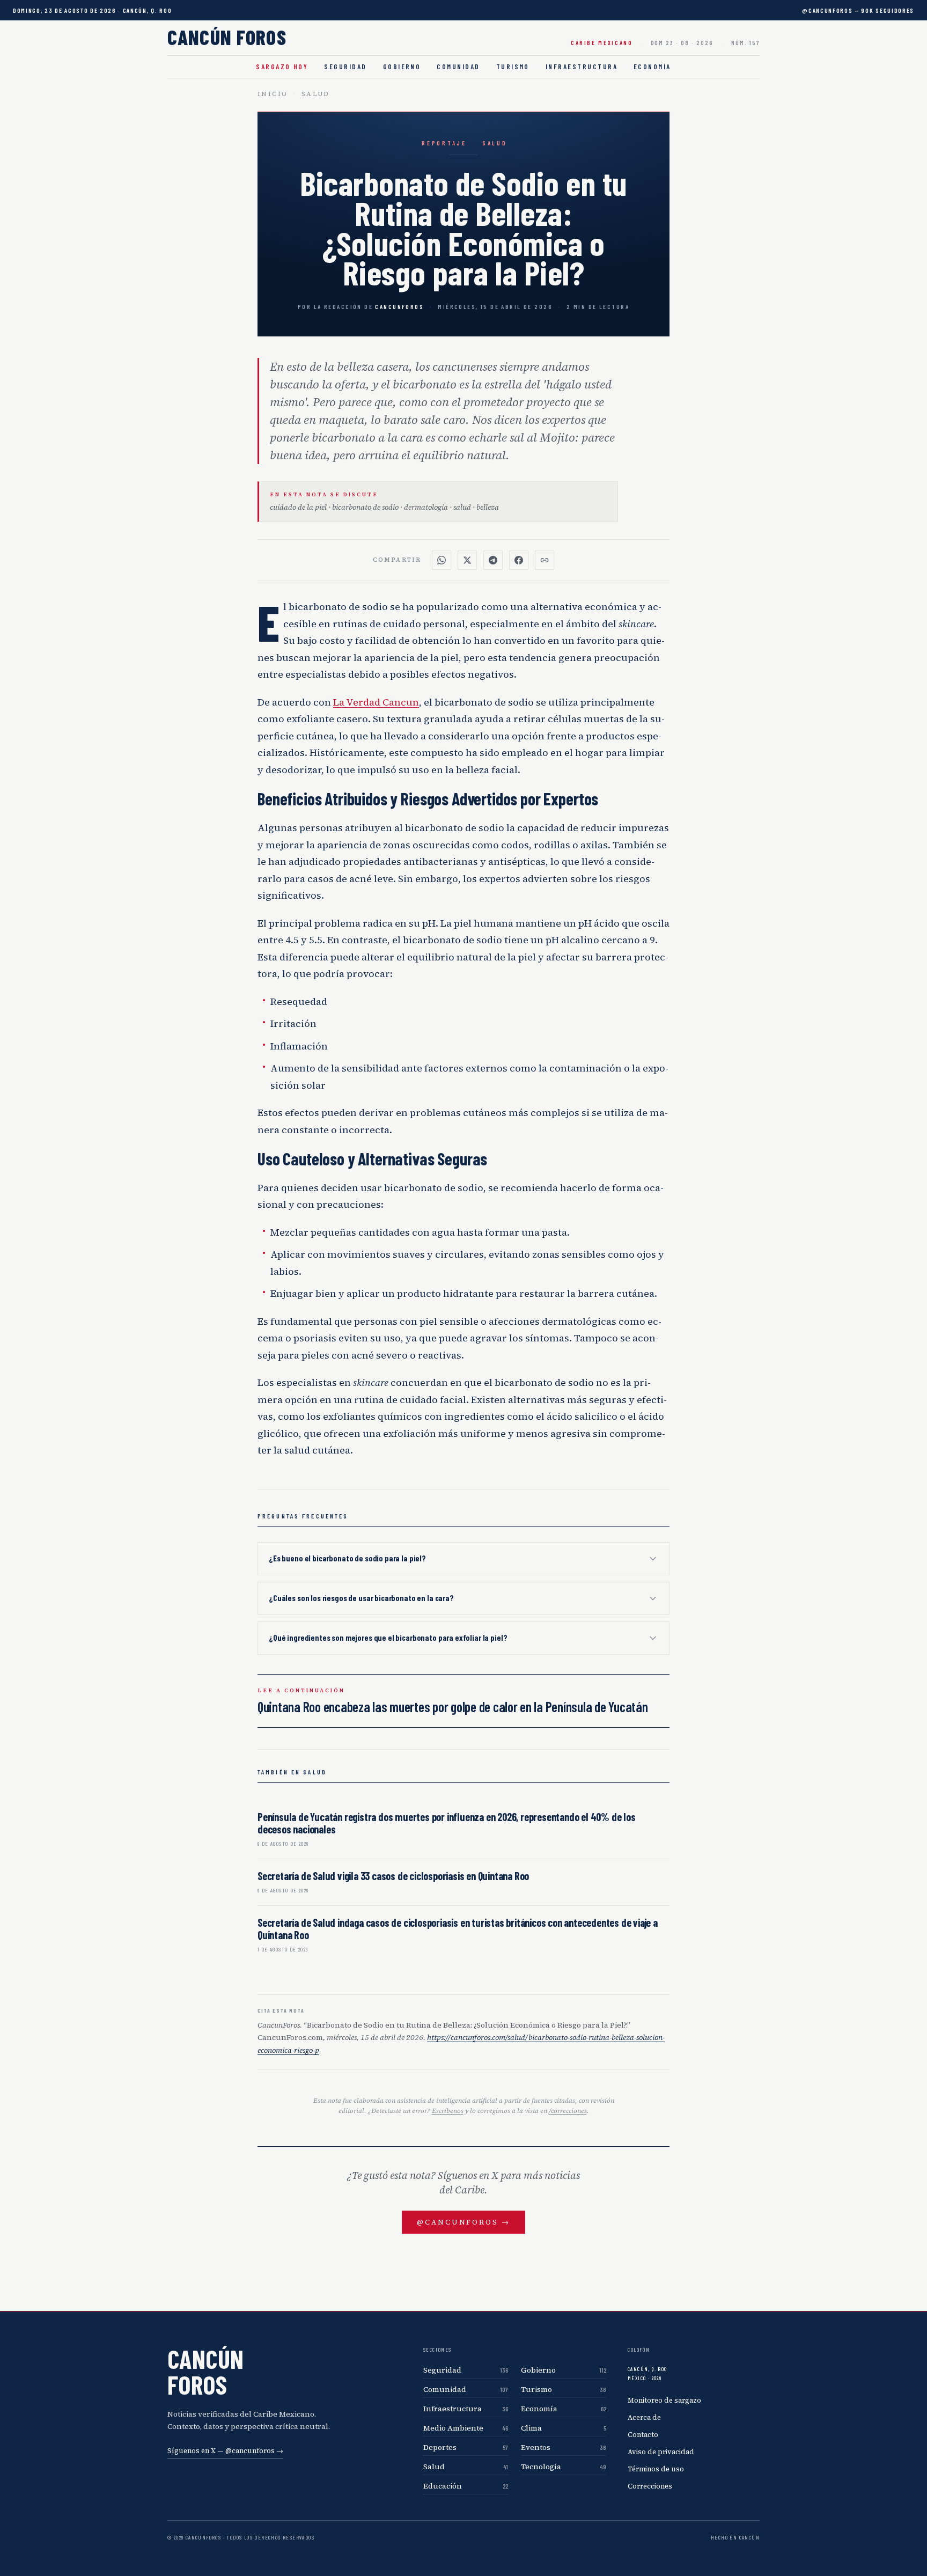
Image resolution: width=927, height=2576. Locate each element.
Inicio (273, 94)
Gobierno (402, 67)
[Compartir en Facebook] (519, 560)
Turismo (513, 67)
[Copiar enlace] (545, 560)
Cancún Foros (227, 37)
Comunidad (458, 67)
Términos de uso (656, 2469)
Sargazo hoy (282, 67)
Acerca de (644, 2417)
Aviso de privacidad (661, 2452)
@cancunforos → (463, 2222)
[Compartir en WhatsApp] (442, 560)
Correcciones (650, 2486)
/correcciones (568, 2111)
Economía (652, 67)
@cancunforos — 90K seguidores (858, 10)
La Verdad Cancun (376, 702)
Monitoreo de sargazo (664, 2400)
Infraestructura (582, 67)
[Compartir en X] (467, 560)
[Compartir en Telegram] (493, 560)
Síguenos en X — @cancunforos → (225, 2451)
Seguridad (345, 67)
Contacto (643, 2435)
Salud (316, 94)
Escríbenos (448, 2111)
